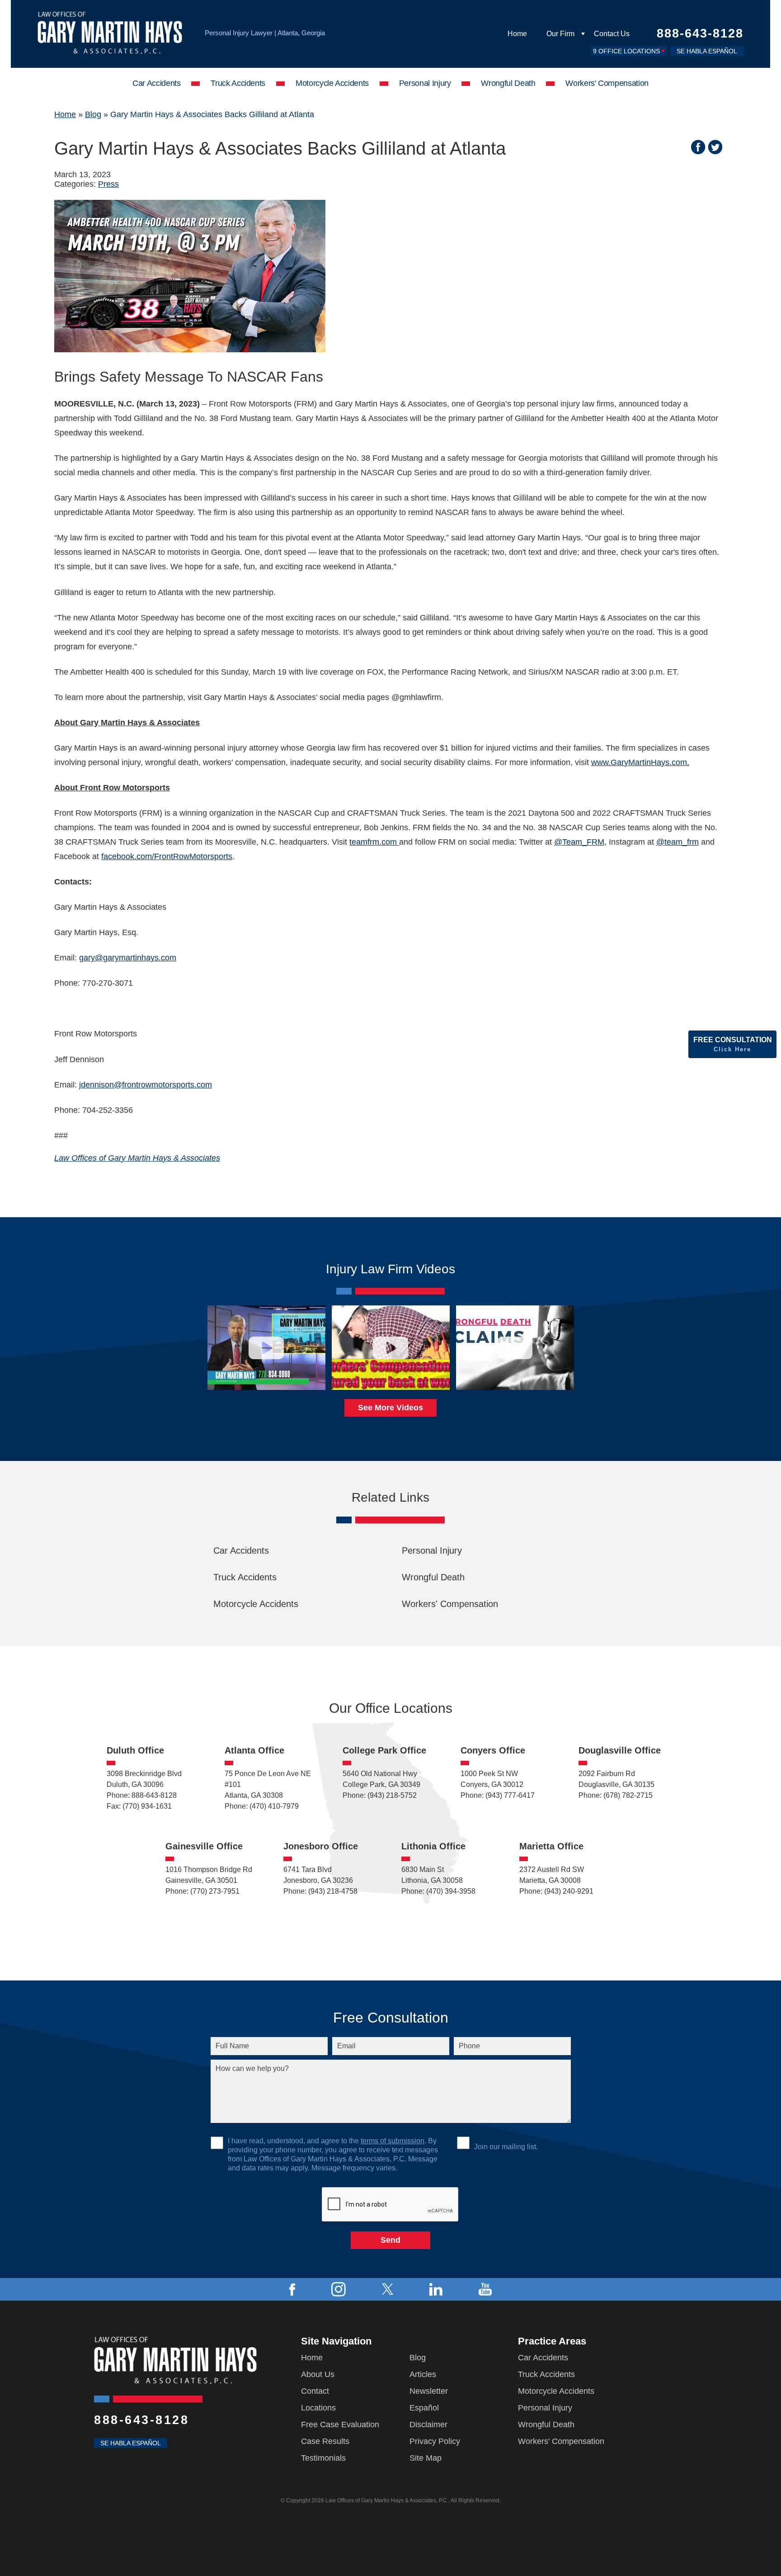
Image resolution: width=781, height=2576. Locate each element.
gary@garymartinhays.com (128, 958)
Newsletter (429, 2391)
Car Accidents (156, 83)
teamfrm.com (374, 842)
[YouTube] (485, 2289)
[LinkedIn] (436, 2289)
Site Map (426, 2458)
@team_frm (677, 842)
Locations (318, 2408)
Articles (423, 2374)
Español (424, 2408)
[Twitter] (388, 2289)
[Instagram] (339, 2289)
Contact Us (612, 34)
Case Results (325, 2441)
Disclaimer (428, 2425)
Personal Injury (425, 83)
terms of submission (393, 2141)
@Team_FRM (579, 842)
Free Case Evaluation (340, 2425)
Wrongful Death (508, 83)
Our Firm (560, 34)
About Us (318, 2374)
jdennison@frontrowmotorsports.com (146, 1085)
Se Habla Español (707, 51)
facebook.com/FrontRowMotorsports (167, 856)
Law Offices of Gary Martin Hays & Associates (137, 1158)
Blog (93, 114)
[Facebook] (292, 2289)
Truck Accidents (238, 83)
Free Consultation (733, 1044)
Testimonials (323, 2458)
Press (108, 184)
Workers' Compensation (607, 83)
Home (517, 34)
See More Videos (390, 1408)
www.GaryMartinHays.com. (640, 762)
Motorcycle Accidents (332, 83)
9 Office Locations (626, 51)
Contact (315, 2391)
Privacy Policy (435, 2441)
